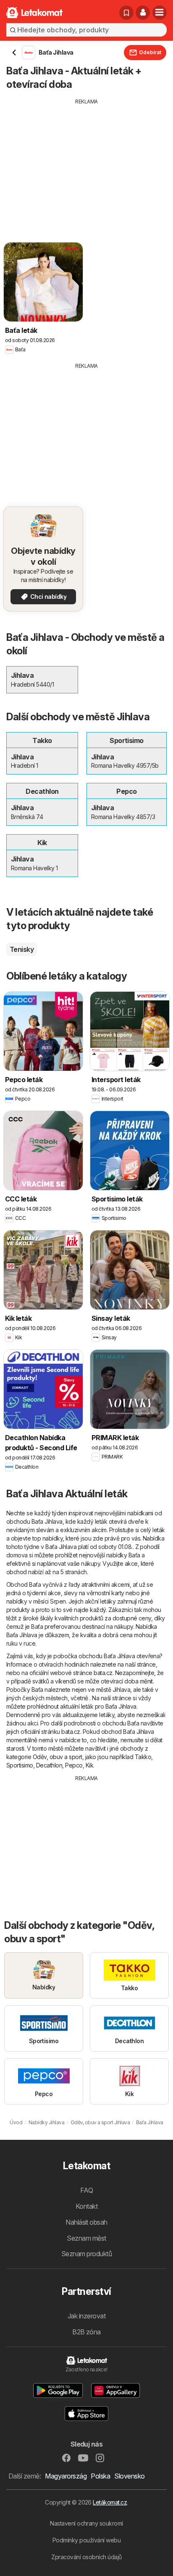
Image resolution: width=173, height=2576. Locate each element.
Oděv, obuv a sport (58, 1757)
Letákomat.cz (110, 2502)
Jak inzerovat (86, 2316)
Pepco (74, 1765)
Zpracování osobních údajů (86, 2557)
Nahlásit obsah (86, 2222)
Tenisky (22, 949)
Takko (143, 1757)
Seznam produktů (86, 2254)
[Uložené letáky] (126, 13)
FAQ (86, 2190)
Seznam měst (86, 2238)
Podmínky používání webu (86, 2540)
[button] (143, 13)
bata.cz (103, 1673)
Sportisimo (20, 1765)
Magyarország (66, 2476)
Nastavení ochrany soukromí (86, 2523)
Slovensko (129, 2476)
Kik (89, 1765)
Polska (100, 2476)
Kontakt (86, 2206)
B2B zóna (86, 2332)
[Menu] (160, 13)
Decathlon (49, 1765)
